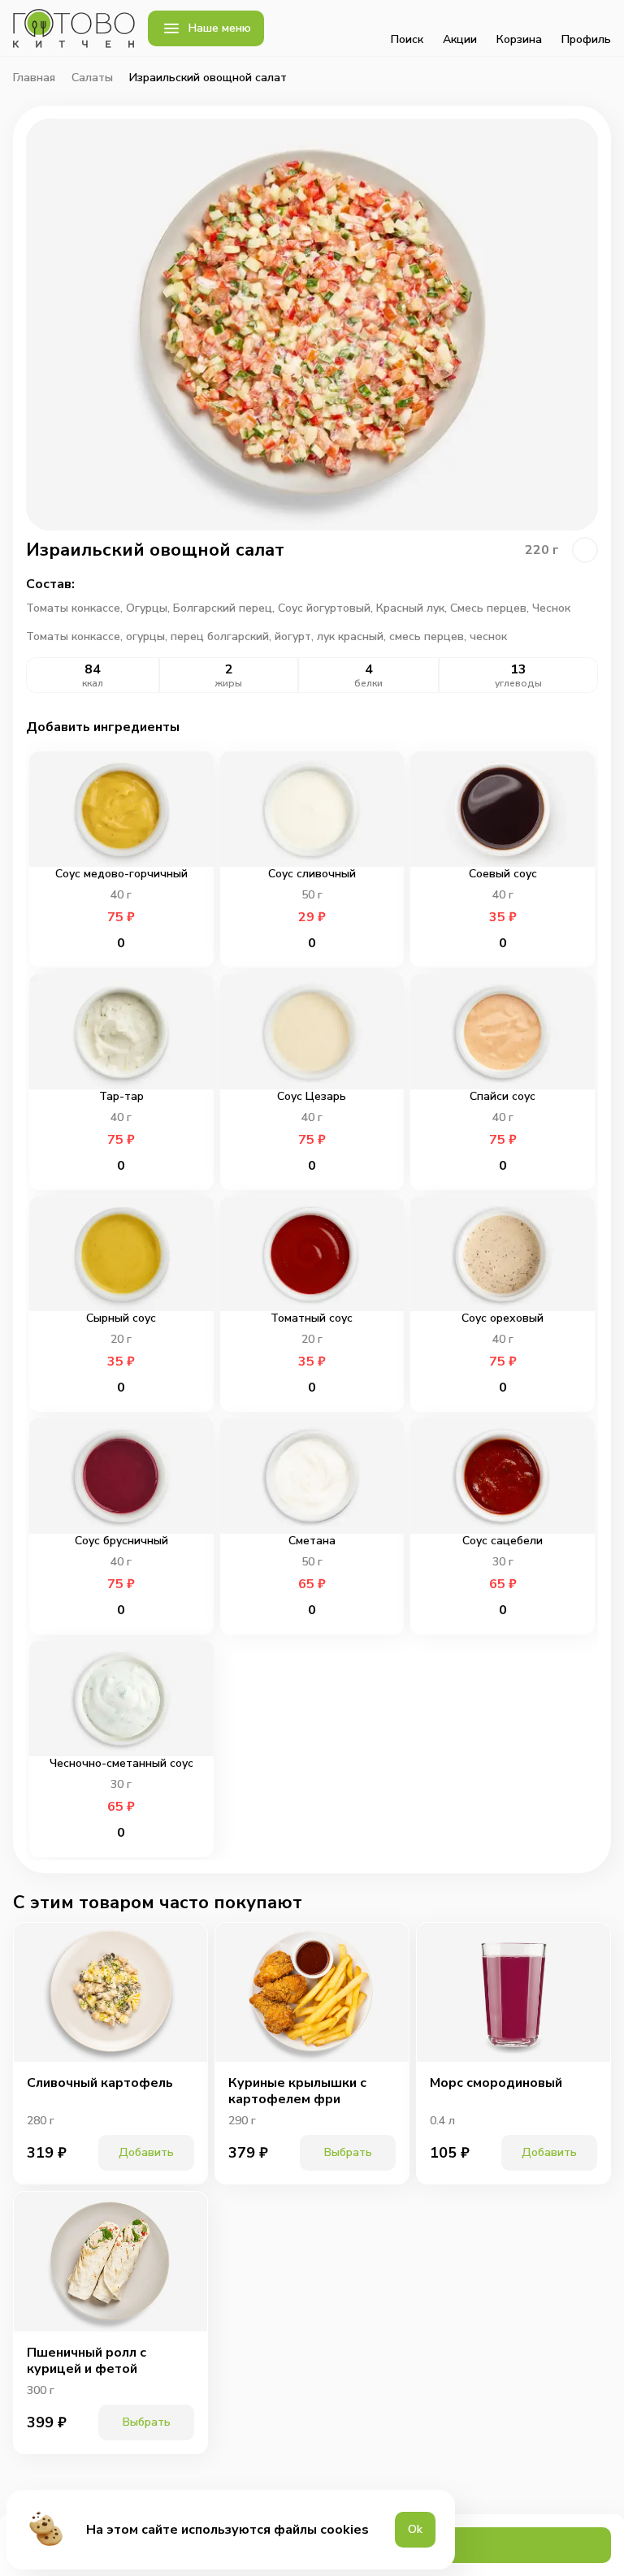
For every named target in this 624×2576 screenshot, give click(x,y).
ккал (93, 683)
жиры (229, 683)
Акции (460, 39)
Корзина (519, 39)
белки (368, 683)
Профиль (586, 39)
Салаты (92, 78)
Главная (34, 78)
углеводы (518, 683)
